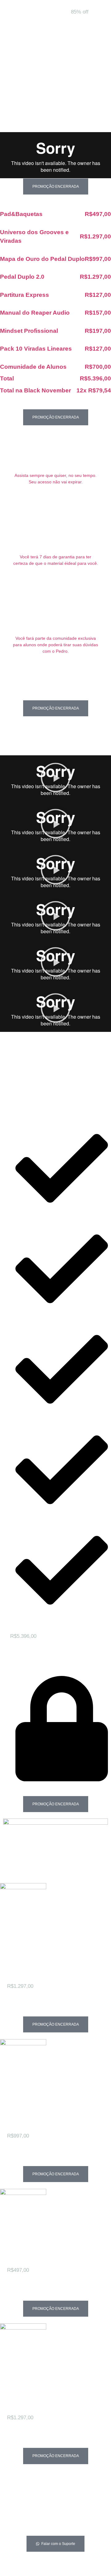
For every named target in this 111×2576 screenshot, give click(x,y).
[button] (55, 778)
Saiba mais (22, 2012)
